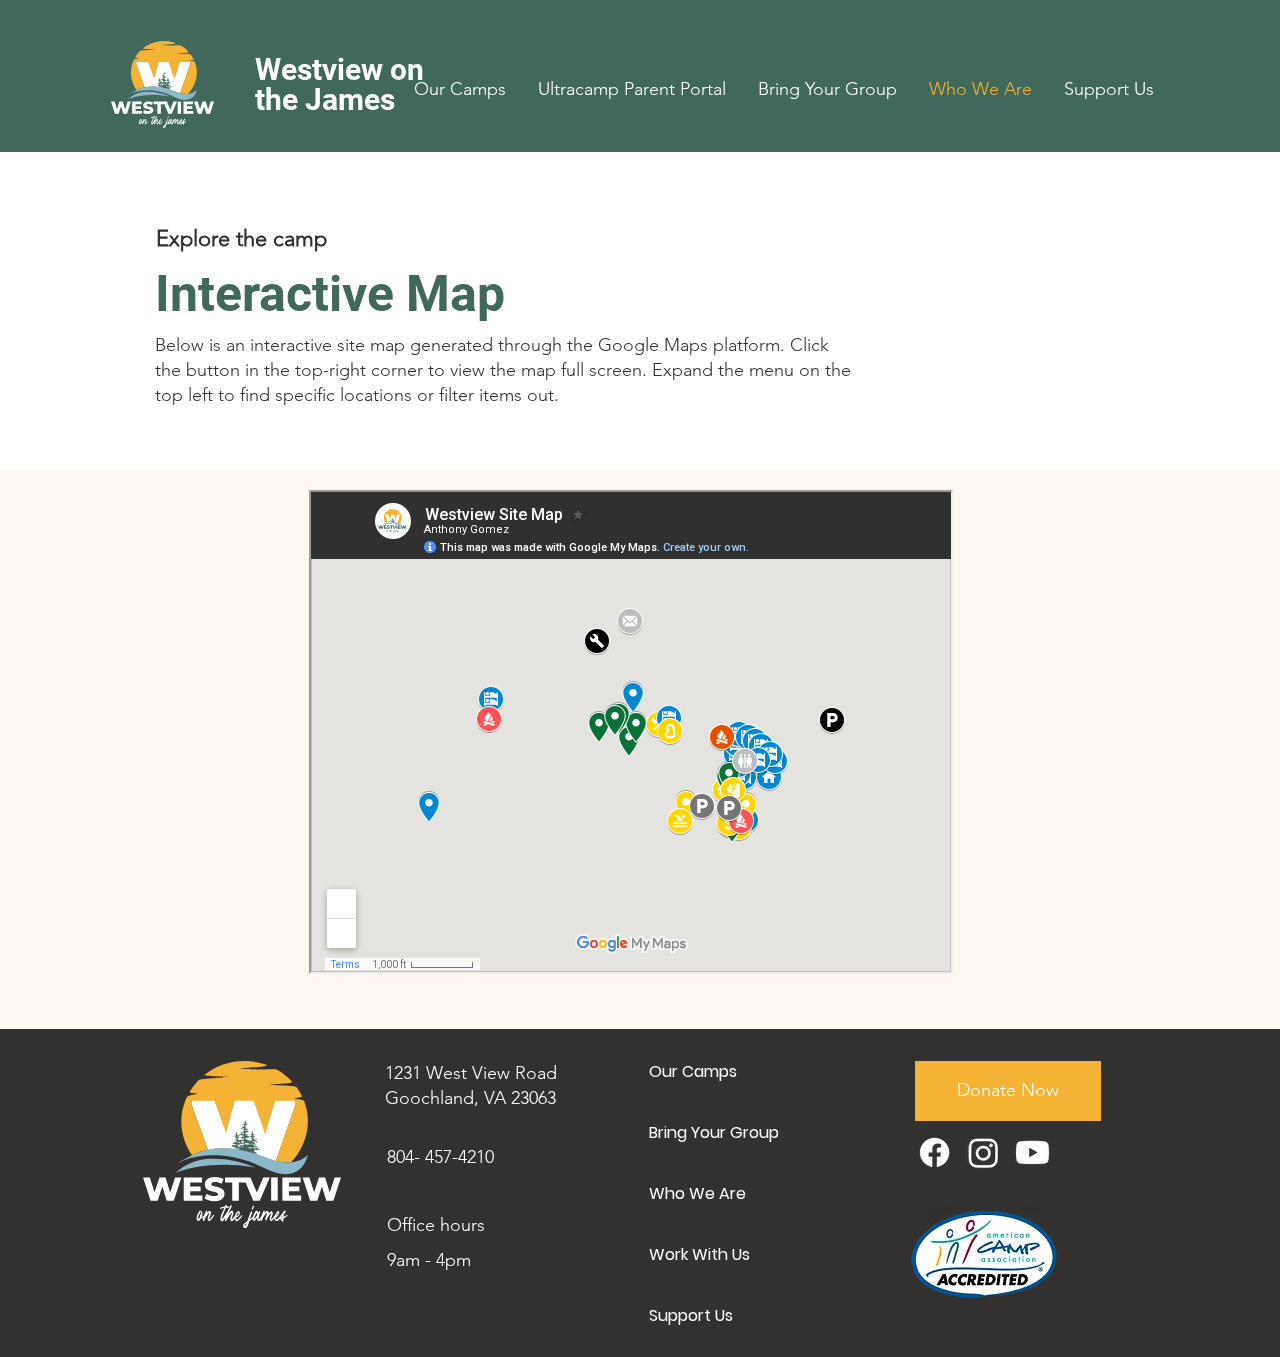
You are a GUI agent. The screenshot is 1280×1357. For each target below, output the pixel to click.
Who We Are (697, 1193)
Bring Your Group (714, 1132)
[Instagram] (983, 1152)
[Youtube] (1032, 1152)
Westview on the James (339, 84)
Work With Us (699, 1254)
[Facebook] (934, 1152)
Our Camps (693, 1071)
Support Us (691, 1315)
